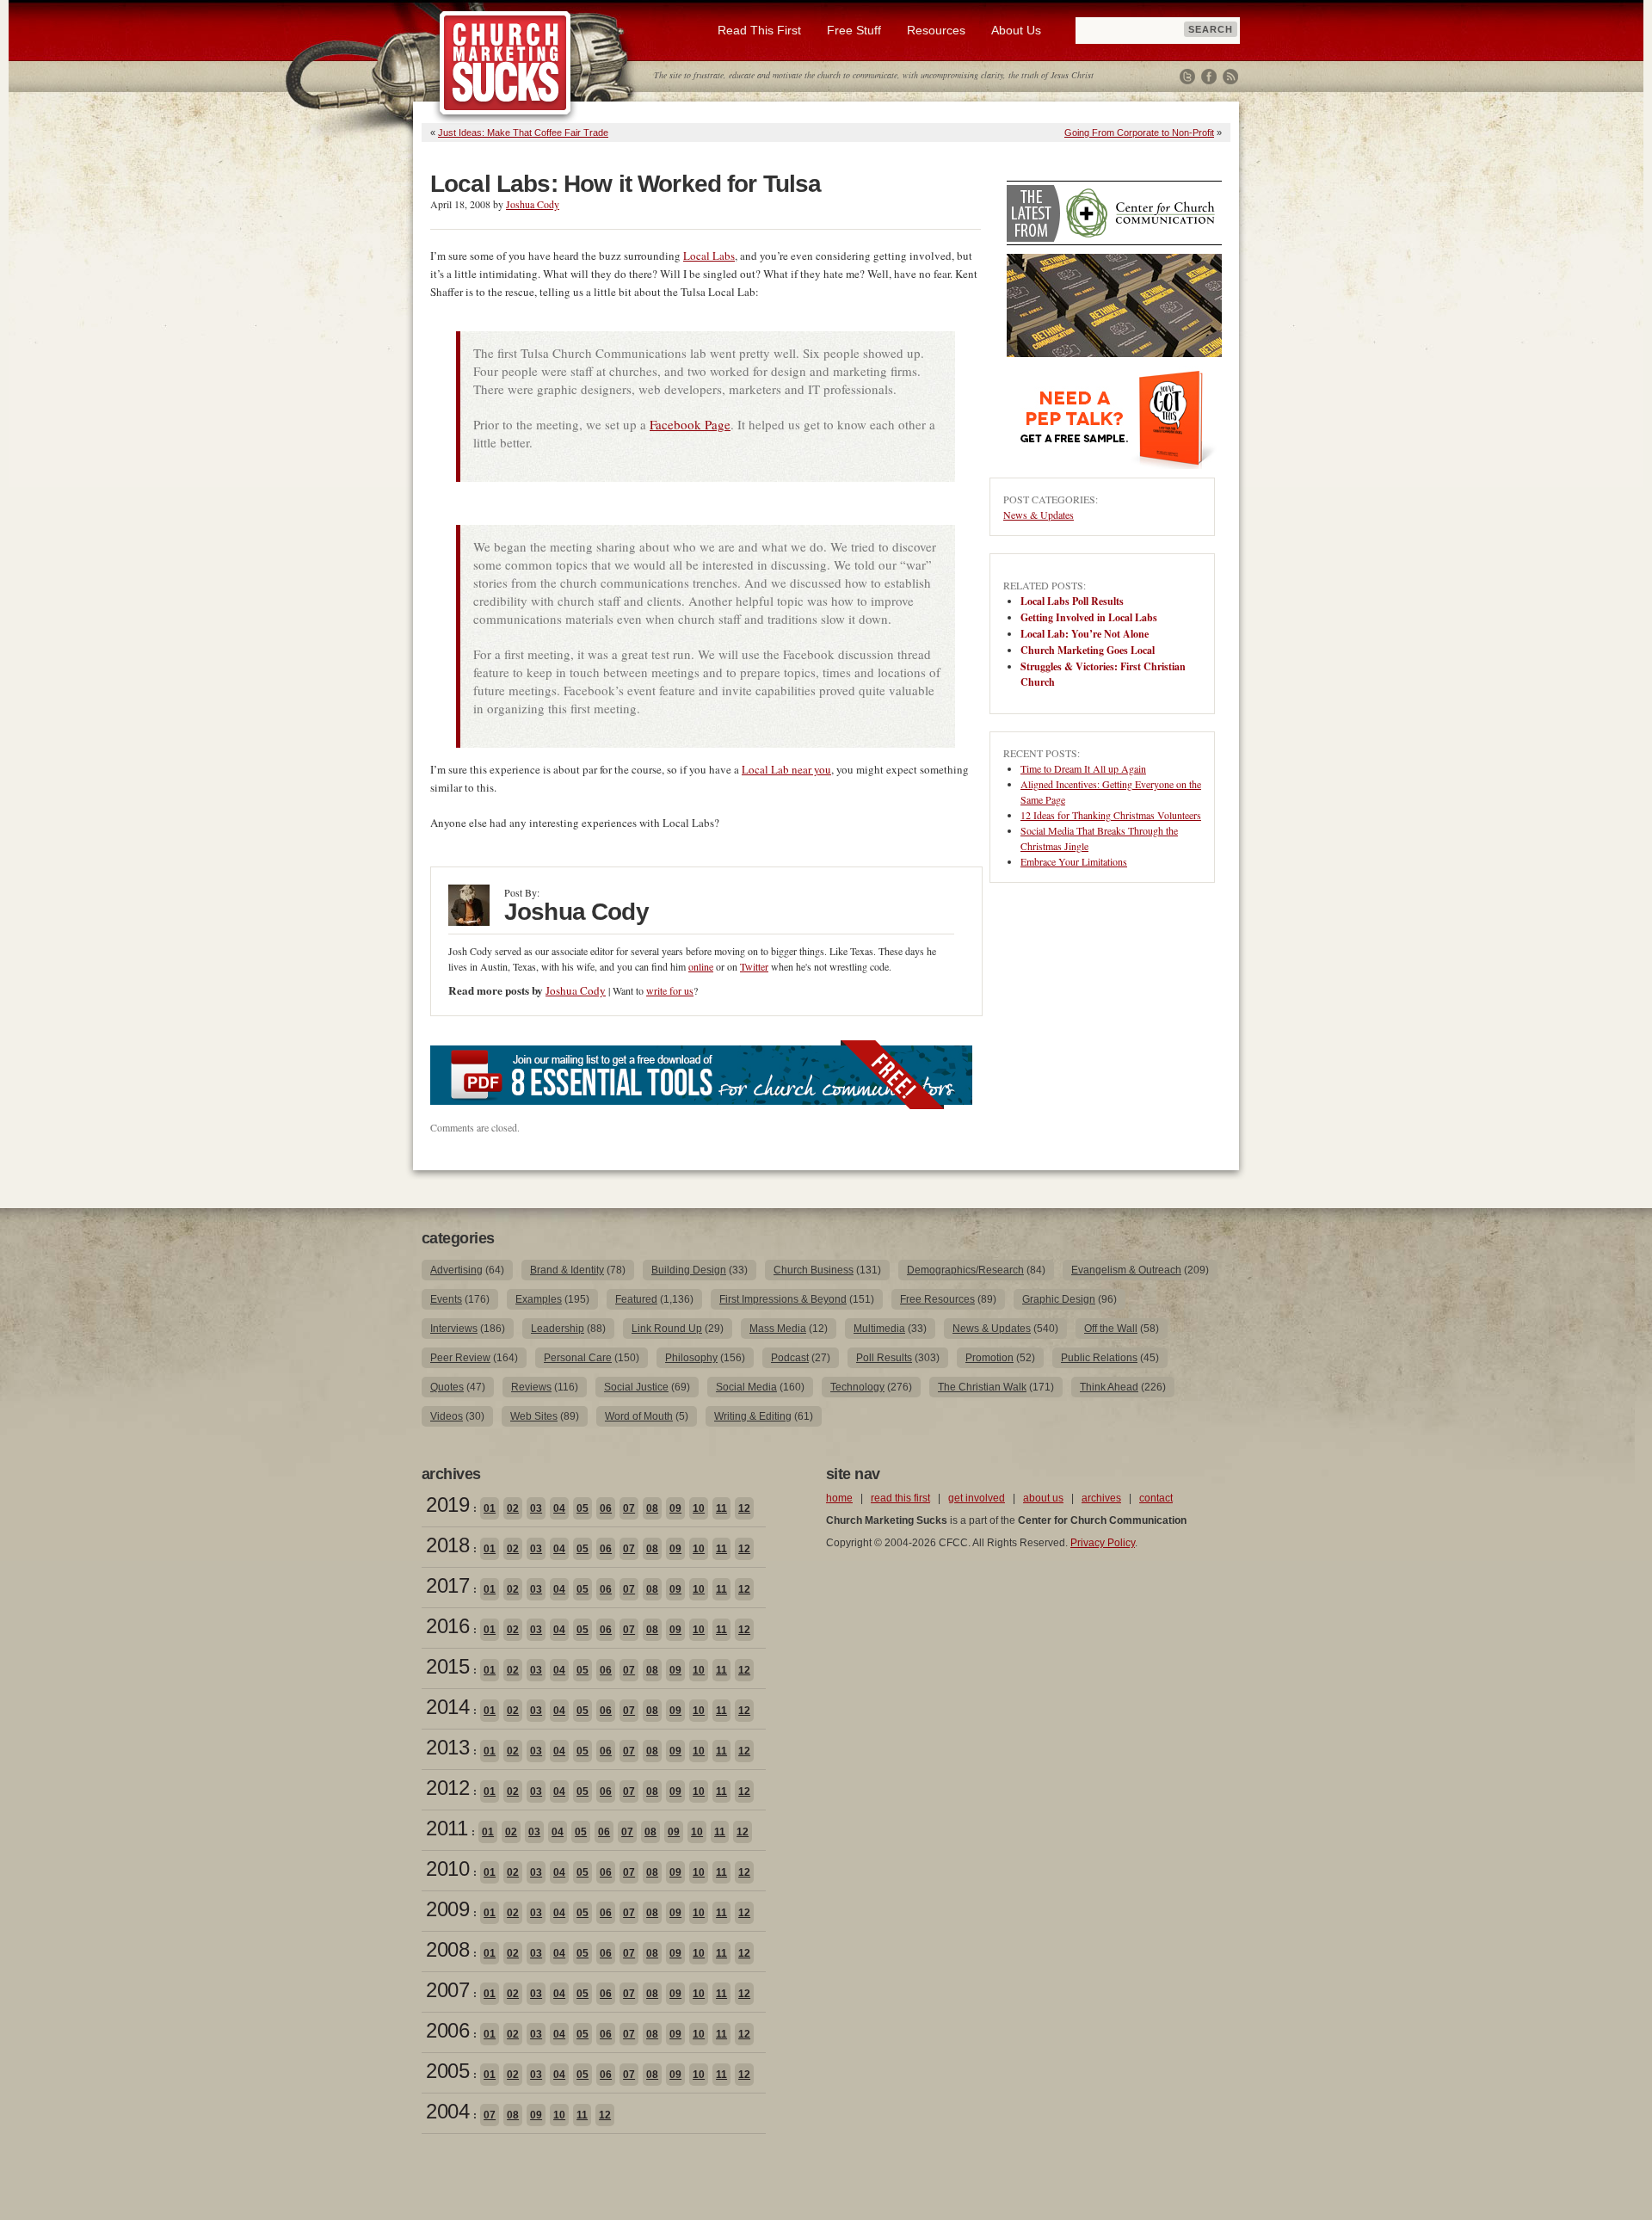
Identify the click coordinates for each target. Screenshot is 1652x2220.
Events (446, 1299)
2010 (447, 1868)
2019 (447, 1505)
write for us (670, 990)
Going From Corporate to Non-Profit (1139, 133)
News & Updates (1039, 515)
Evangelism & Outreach (1126, 1270)
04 (559, 1508)
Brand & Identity (567, 1270)
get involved (977, 1498)
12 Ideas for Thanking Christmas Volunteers (1111, 815)
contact (1156, 1498)
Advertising (456, 1270)
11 (721, 1508)
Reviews (531, 1387)
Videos (447, 1416)
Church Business (814, 1270)
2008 (447, 1949)
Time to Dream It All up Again (1083, 768)
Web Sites (534, 1416)
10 (699, 1508)
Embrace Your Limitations (1074, 861)
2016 (447, 1626)
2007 (447, 1990)
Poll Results (884, 1358)
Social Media (746, 1387)
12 (744, 1508)
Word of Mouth (639, 1416)
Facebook (1209, 77)
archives (1101, 1498)
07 (629, 1508)
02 (513, 1508)
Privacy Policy (1103, 1543)
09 (675, 1508)
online (701, 966)
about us (1043, 1498)
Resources (936, 30)
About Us (1016, 30)
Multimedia (879, 1329)
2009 (447, 1909)
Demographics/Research (965, 1270)
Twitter (1187, 77)
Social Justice (636, 1387)
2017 (447, 1585)
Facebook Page (690, 424)
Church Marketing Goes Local (1088, 650)
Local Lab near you (786, 769)
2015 (447, 1666)
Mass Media (778, 1329)
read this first (900, 1498)
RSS (1230, 77)
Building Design (689, 1270)
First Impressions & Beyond (783, 1299)
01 (490, 1508)
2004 (447, 2111)
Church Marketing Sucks (505, 64)
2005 (447, 2071)
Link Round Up (667, 1329)
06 (606, 1508)
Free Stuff (854, 30)
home (839, 1498)
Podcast (790, 1358)
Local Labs (709, 256)
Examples (539, 1299)
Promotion (989, 1358)
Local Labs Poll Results (1072, 601)
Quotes (447, 1387)
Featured (636, 1299)
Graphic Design (1059, 1299)
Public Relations (1099, 1358)
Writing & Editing (753, 1416)
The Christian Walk (982, 1387)
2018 (447, 1545)
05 (583, 1508)
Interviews (454, 1329)
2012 (447, 1788)
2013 (447, 1747)
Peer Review (460, 1358)
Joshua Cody (533, 204)
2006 (447, 2030)
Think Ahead (1109, 1387)
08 (652, 1508)
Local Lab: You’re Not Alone (1085, 634)
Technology (857, 1387)
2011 (447, 1828)
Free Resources (937, 1299)
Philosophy (691, 1358)
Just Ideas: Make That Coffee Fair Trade (523, 133)
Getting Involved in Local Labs (1089, 617)
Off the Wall (1111, 1329)
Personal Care (578, 1358)
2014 (447, 1707)
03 (536, 1508)
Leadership (558, 1329)
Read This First (759, 30)
